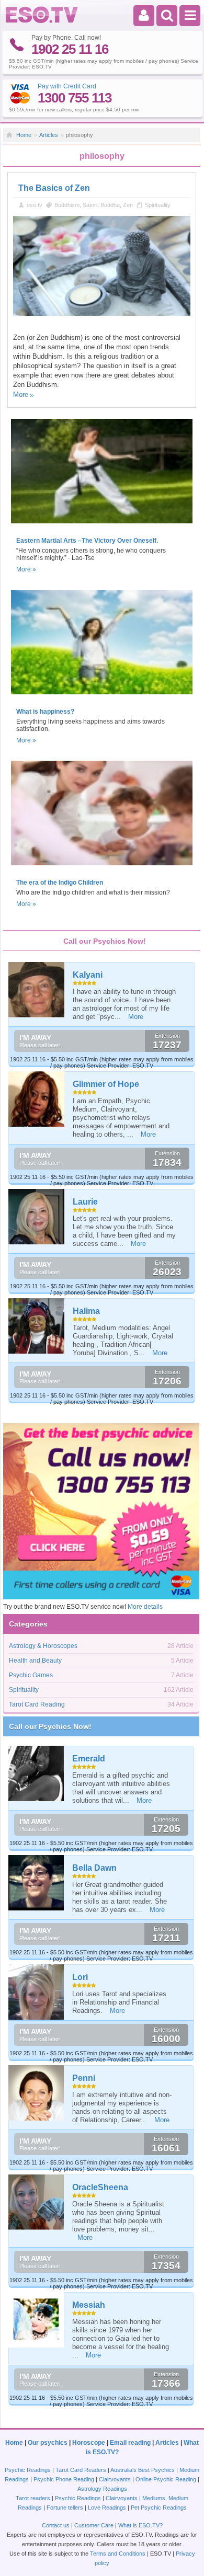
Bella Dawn (94, 1868)
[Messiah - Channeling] (37, 2320)
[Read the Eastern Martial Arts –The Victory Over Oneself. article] (102, 526)
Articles (49, 135)
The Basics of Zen (54, 188)
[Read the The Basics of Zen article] (102, 314)
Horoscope (89, 2443)
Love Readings (107, 2508)
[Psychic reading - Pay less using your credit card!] (101, 1597)
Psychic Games (31, 1675)
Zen (128, 205)
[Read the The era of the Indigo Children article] (102, 868)
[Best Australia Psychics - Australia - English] (42, 21)
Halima (86, 1311)
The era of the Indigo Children (60, 883)
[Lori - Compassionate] (37, 1992)
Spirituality (158, 205)
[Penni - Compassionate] (37, 2093)
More (21, 394)
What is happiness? (45, 712)
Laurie (85, 1202)
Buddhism (67, 205)
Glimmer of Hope (106, 1084)
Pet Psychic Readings (159, 2508)
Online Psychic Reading (166, 2479)
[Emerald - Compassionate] (37, 1773)
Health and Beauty (35, 1661)
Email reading (130, 2443)
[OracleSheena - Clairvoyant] (37, 2202)
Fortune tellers (65, 2508)
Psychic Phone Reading (64, 2479)
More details (145, 1607)
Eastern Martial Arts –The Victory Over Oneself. (87, 541)
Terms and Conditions (118, 2554)
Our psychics (48, 2443)
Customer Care (94, 2525)
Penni (84, 2078)
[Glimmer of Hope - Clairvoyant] (37, 1099)
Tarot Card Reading (37, 1704)
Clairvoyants (115, 2479)
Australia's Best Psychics (143, 2470)
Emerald (89, 1759)
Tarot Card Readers (81, 2470)
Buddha (110, 205)
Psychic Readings (28, 2470)
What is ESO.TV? (140, 2525)
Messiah (89, 2305)
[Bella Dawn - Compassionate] (37, 1883)
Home (24, 135)
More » (26, 569)
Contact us (56, 2525)
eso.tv (35, 205)
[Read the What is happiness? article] (102, 697)
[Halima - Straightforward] (37, 1326)
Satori (90, 205)
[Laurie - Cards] (37, 1217)
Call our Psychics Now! (50, 1726)
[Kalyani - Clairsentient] (37, 990)
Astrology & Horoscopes (43, 1646)
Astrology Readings (102, 2489)
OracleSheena (100, 2187)
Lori (80, 1977)
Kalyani (88, 975)
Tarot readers (33, 2498)
